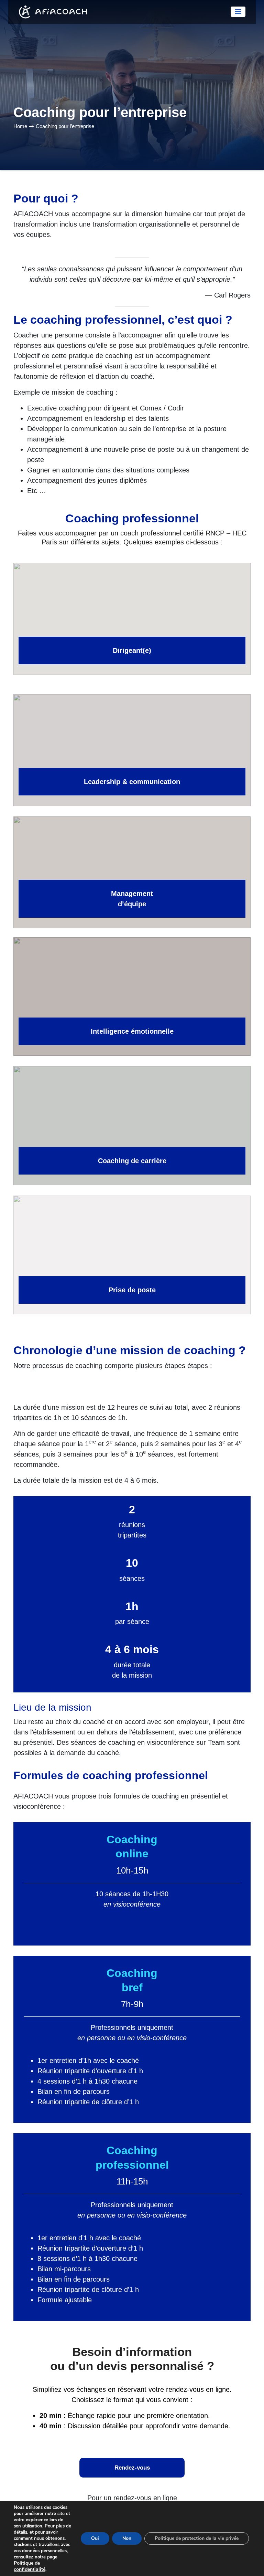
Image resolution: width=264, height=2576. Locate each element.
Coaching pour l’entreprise (65, 126)
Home (20, 126)
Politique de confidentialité (30, 2566)
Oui (95, 2538)
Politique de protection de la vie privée (197, 2538)
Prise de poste (132, 1290)
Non (127, 2538)
